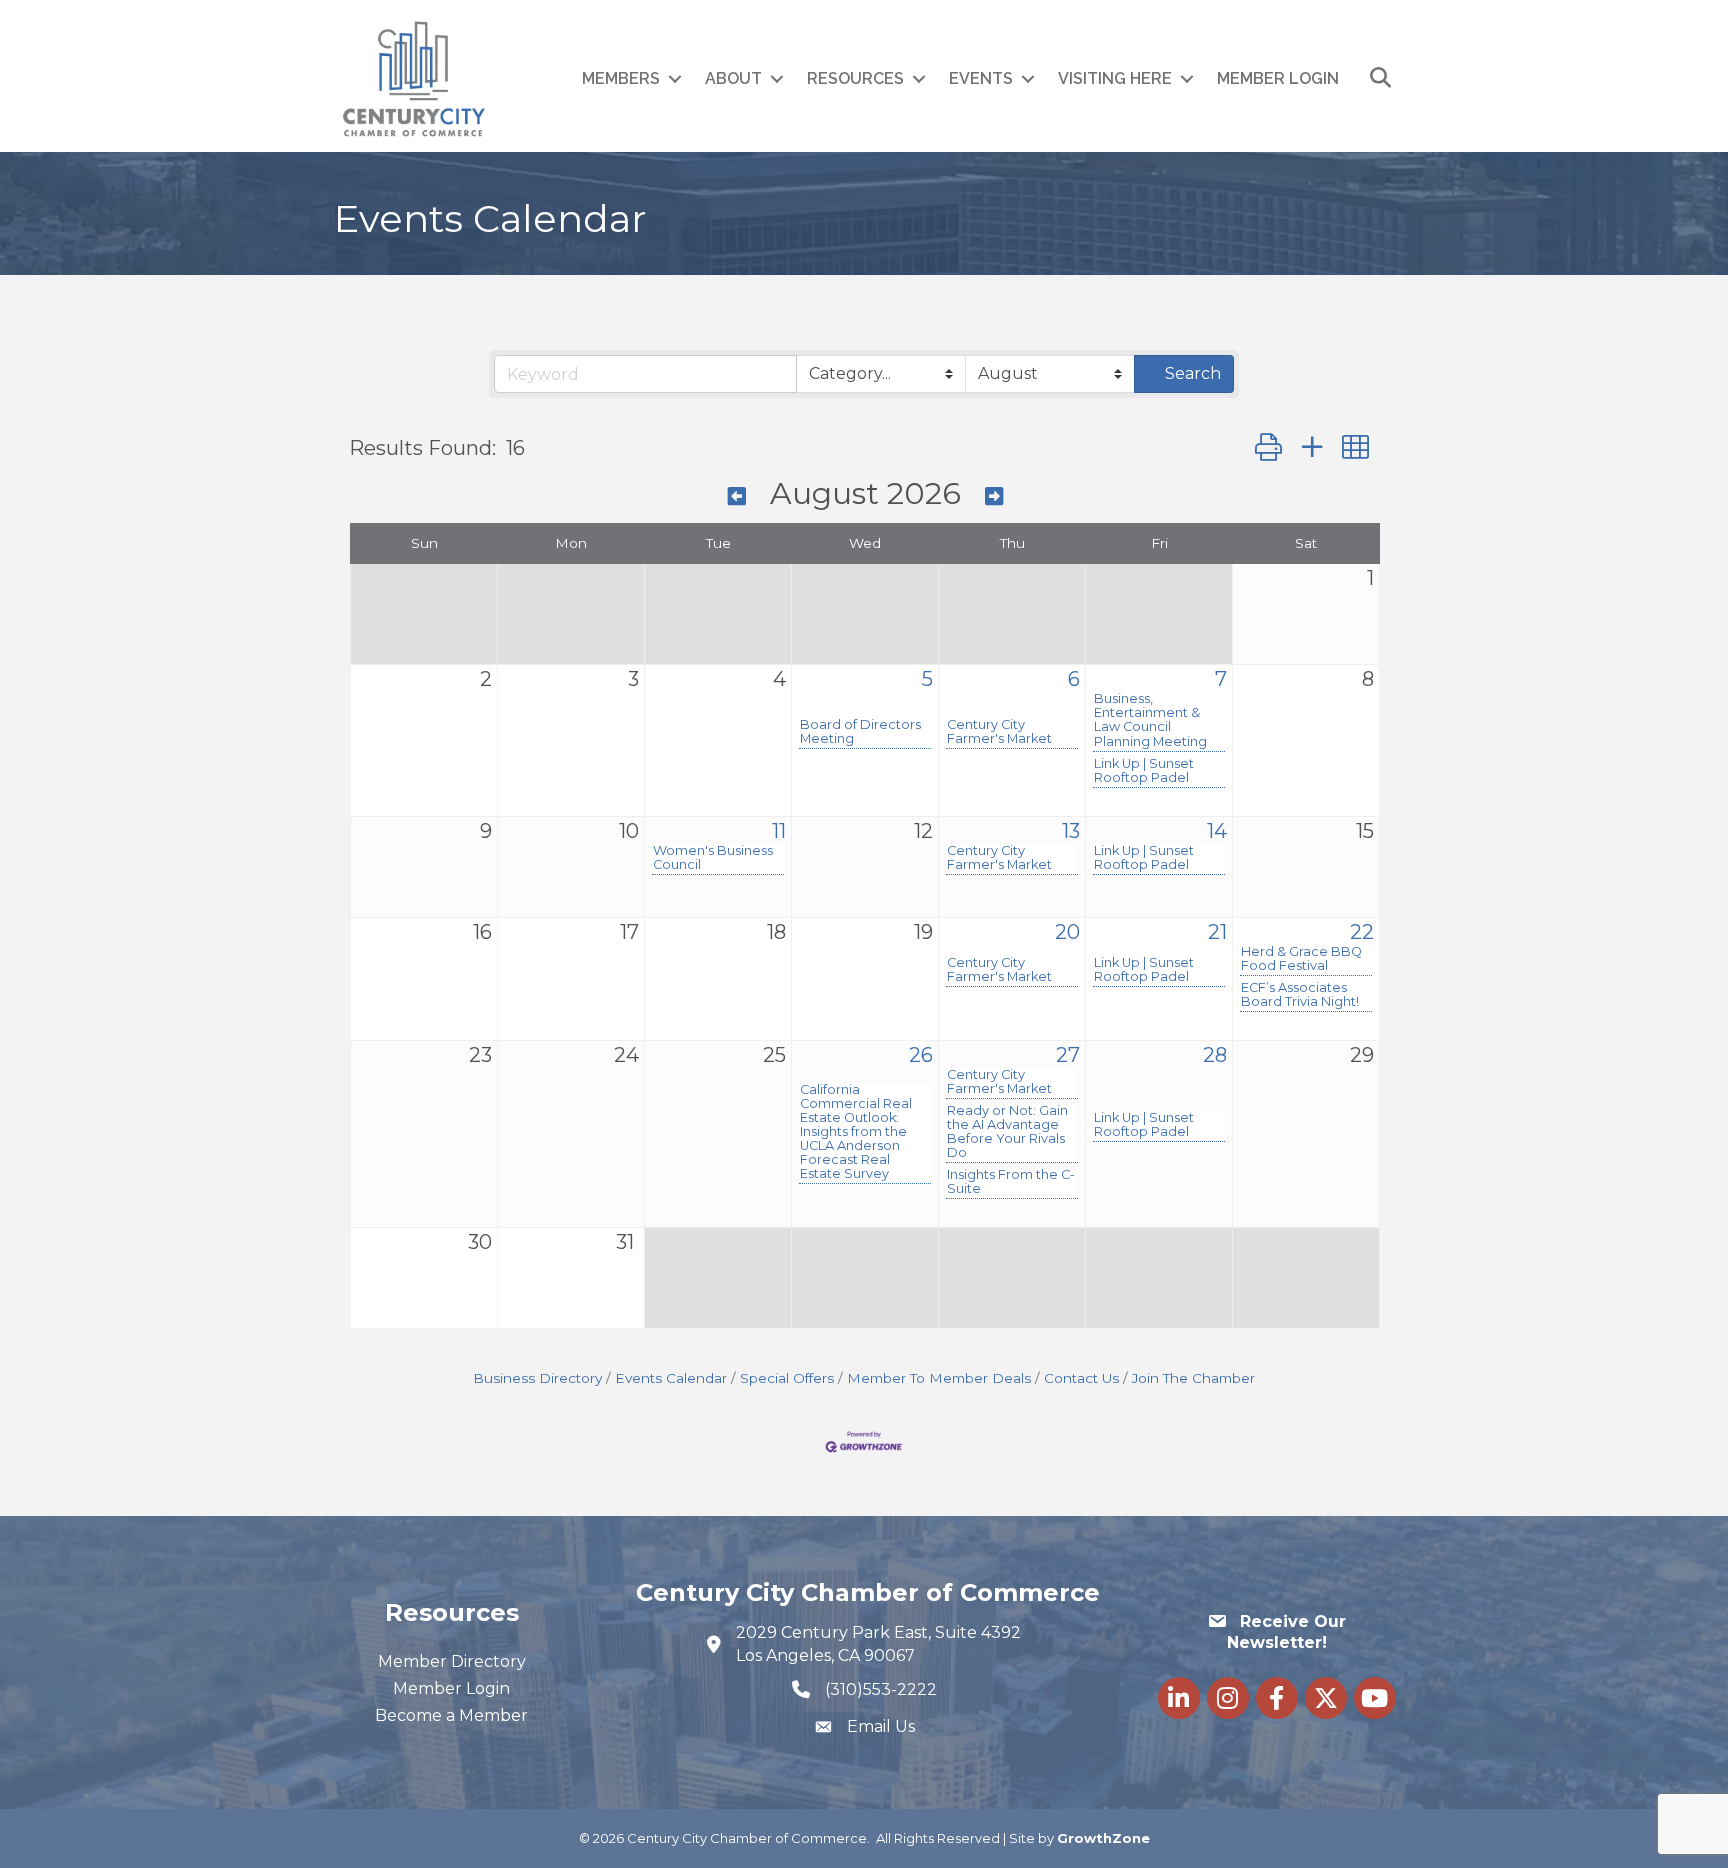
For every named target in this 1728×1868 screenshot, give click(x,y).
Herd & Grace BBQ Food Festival (1301, 959)
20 (1067, 932)
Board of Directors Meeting (860, 732)
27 (1068, 1055)
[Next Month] (994, 496)
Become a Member (451, 1715)
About (733, 78)
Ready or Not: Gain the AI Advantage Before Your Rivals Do (1007, 1132)
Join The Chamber (1193, 1378)
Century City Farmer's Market (999, 732)
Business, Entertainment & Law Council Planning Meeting (1150, 720)
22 (1362, 932)
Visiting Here (1115, 78)
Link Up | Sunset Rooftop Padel (1144, 771)
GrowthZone (1103, 1838)
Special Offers (787, 1378)
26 (921, 1055)
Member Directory (452, 1661)
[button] (1268, 447)
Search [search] (1193, 373)
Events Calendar (671, 1378)
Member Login (1278, 78)
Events (981, 78)
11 (779, 831)
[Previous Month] (737, 496)
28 (1215, 1055)
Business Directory (537, 1378)
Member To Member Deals (939, 1378)
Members (621, 78)
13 (1071, 831)
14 (1217, 831)
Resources (855, 78)
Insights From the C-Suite (1011, 1182)
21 (1217, 932)
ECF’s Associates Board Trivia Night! (1300, 995)
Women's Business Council (713, 858)
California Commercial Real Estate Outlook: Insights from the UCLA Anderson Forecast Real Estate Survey (856, 1132)
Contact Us (1081, 1378)
